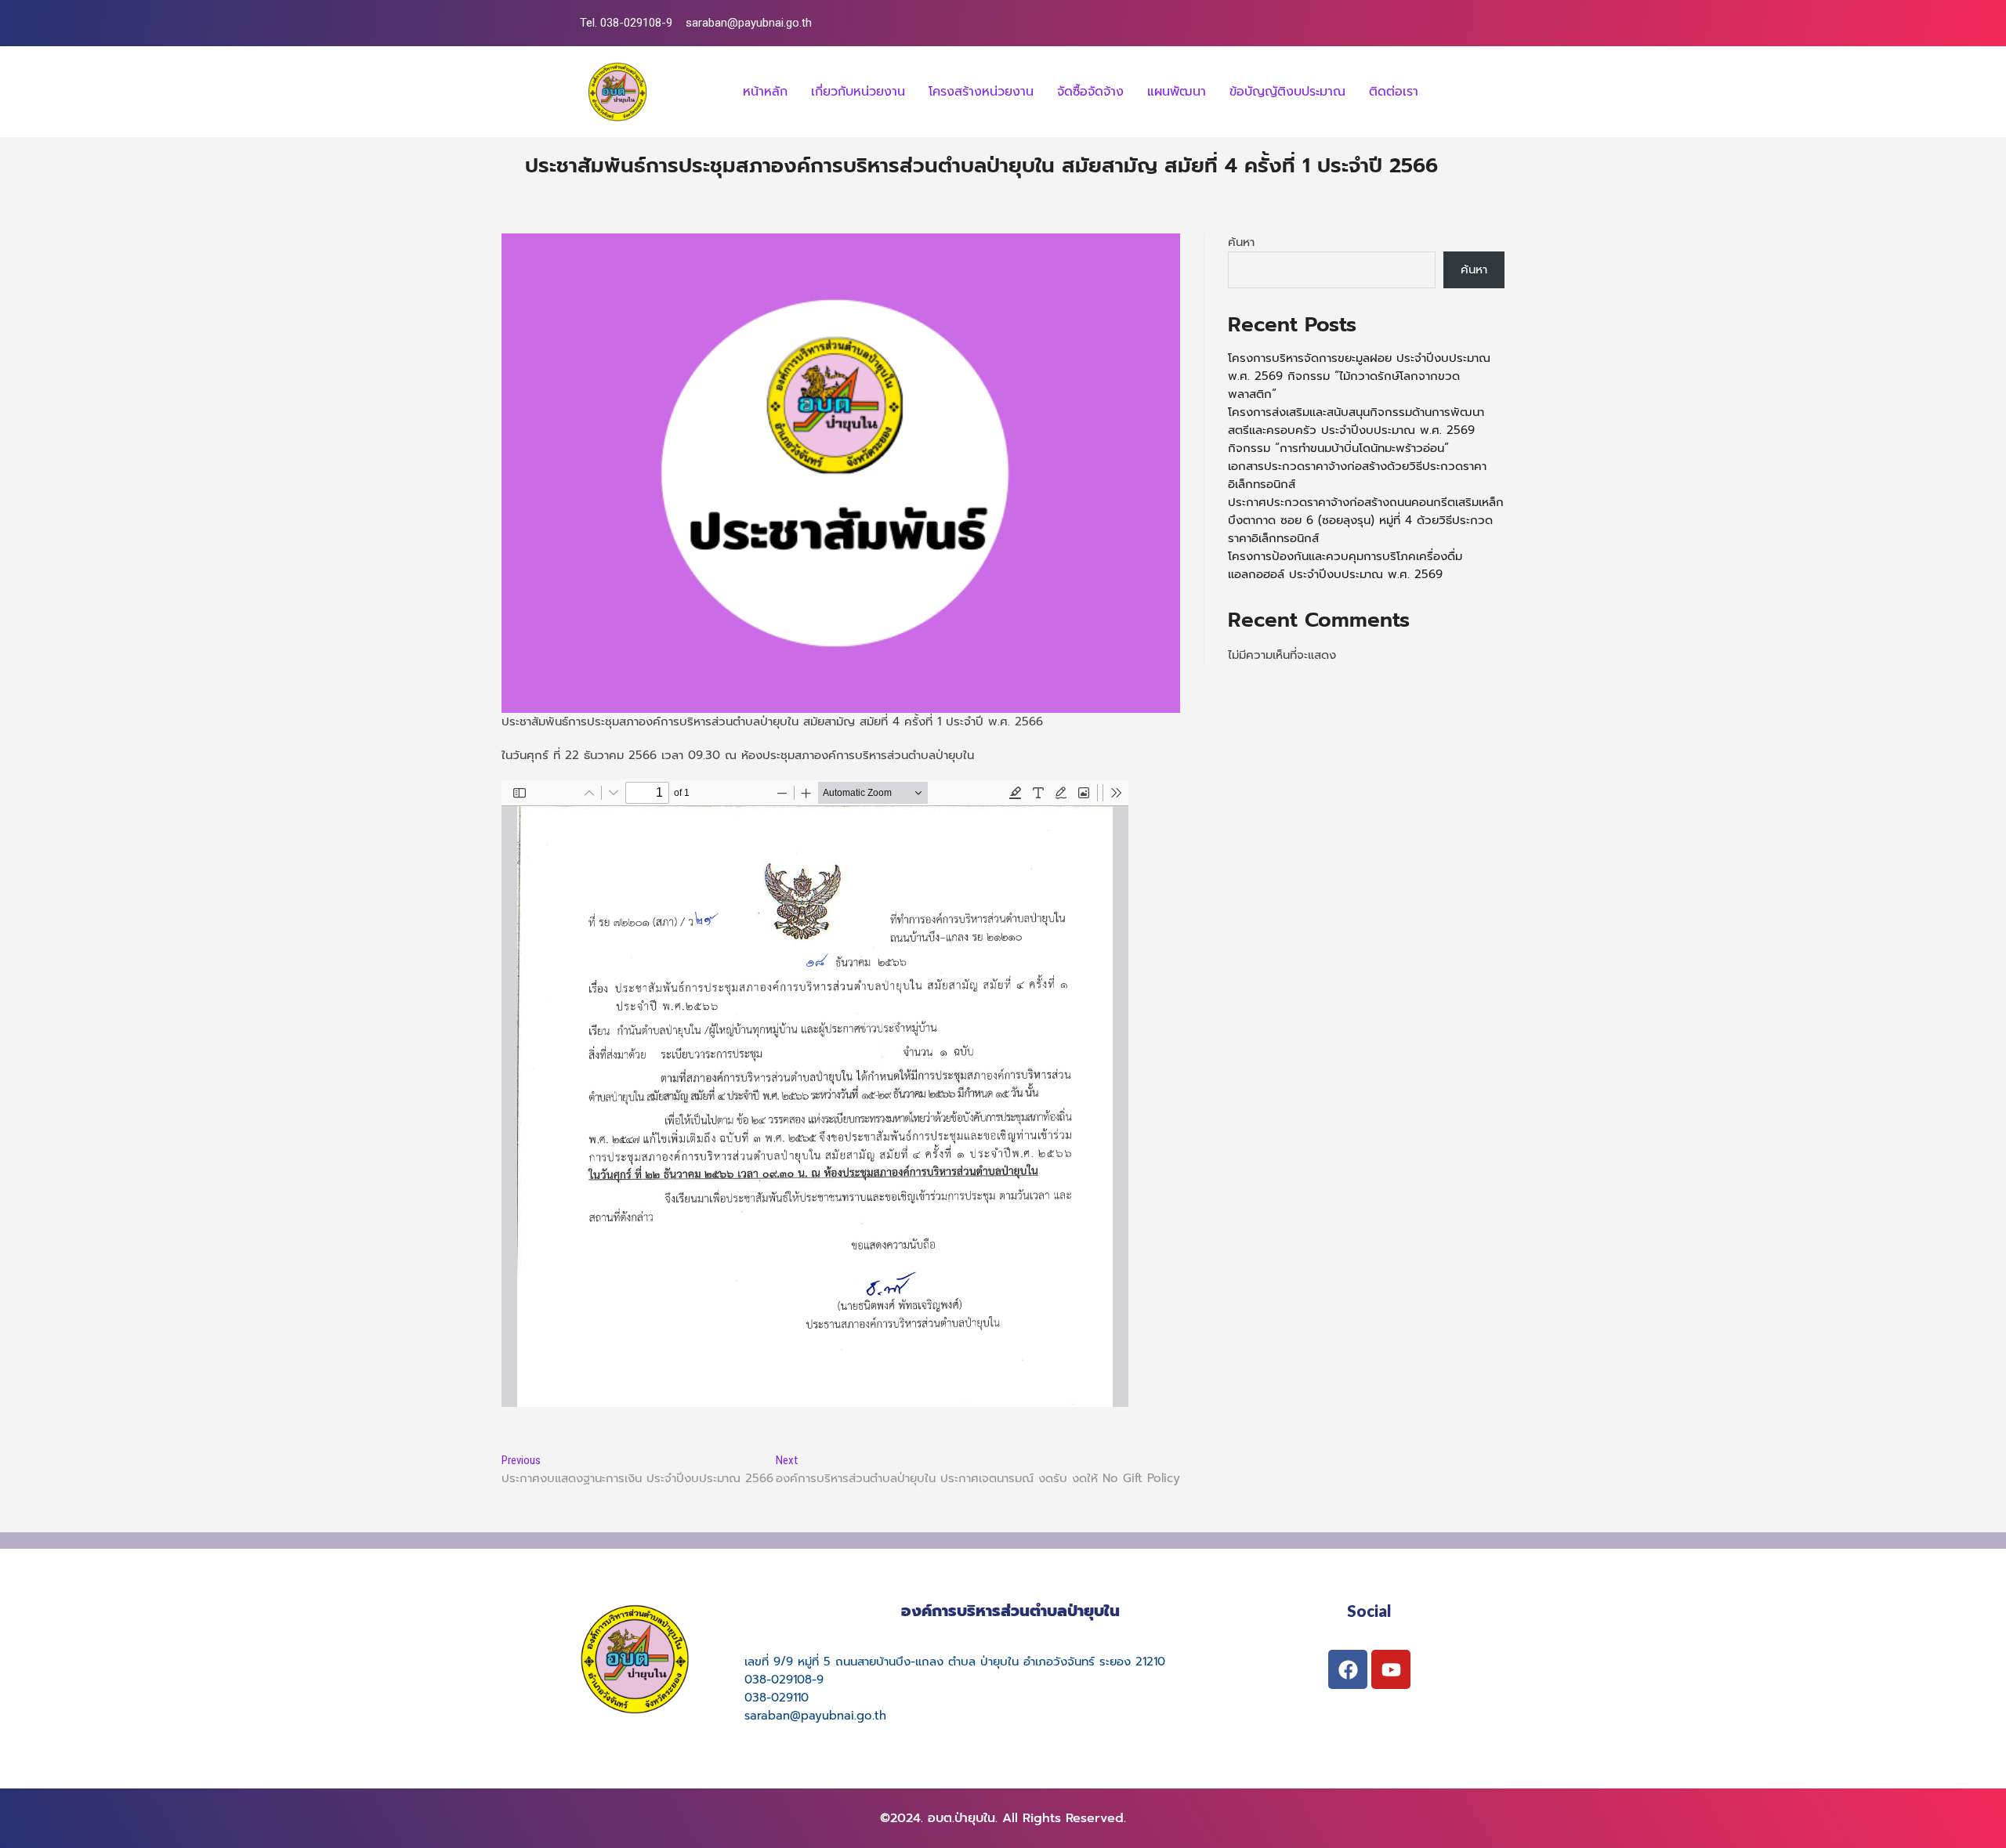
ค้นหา (1241, 242)
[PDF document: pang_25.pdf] (815, 1094)
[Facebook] (1348, 1669)
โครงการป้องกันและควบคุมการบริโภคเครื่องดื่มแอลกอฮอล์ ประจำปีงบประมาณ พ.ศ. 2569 (1345, 565)
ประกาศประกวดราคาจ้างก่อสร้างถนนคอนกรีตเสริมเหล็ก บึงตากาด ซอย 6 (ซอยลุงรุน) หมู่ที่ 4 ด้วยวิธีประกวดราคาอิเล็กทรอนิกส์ (1366, 520)
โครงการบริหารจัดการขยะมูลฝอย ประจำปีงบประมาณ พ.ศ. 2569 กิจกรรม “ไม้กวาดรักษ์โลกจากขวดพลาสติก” (1359, 376)
